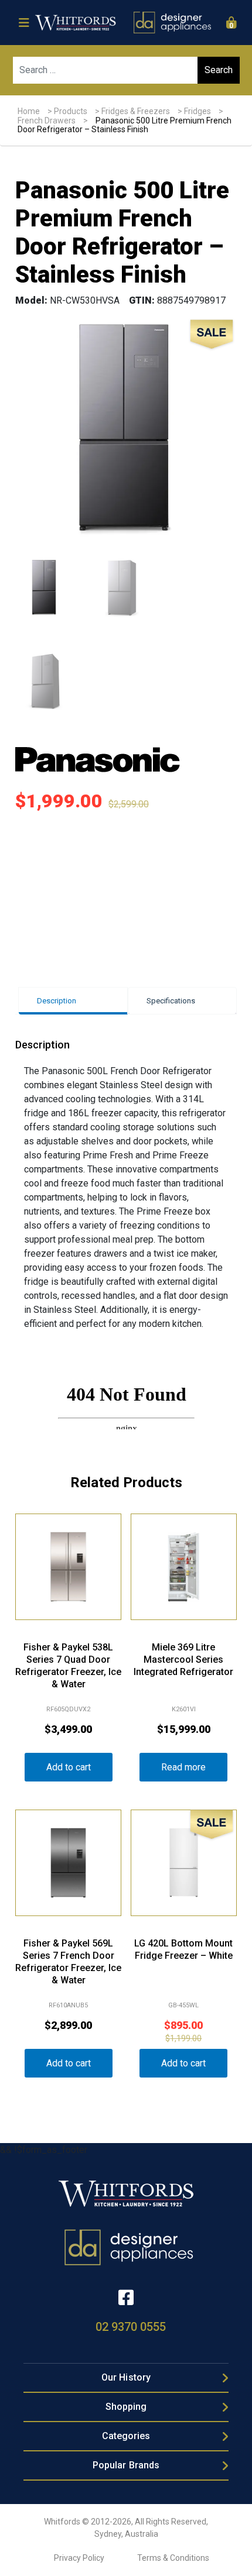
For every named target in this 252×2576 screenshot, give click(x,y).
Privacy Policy (79, 2558)
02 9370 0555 (131, 2327)
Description (57, 1001)
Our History (126, 2377)
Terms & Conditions (173, 2558)
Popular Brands (126, 2465)
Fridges (197, 111)
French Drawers (47, 121)
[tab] (73, 1001)
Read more (183, 1767)
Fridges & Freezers (136, 111)
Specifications (171, 1001)
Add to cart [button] (69, 1767)
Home (29, 111)
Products (71, 111)
